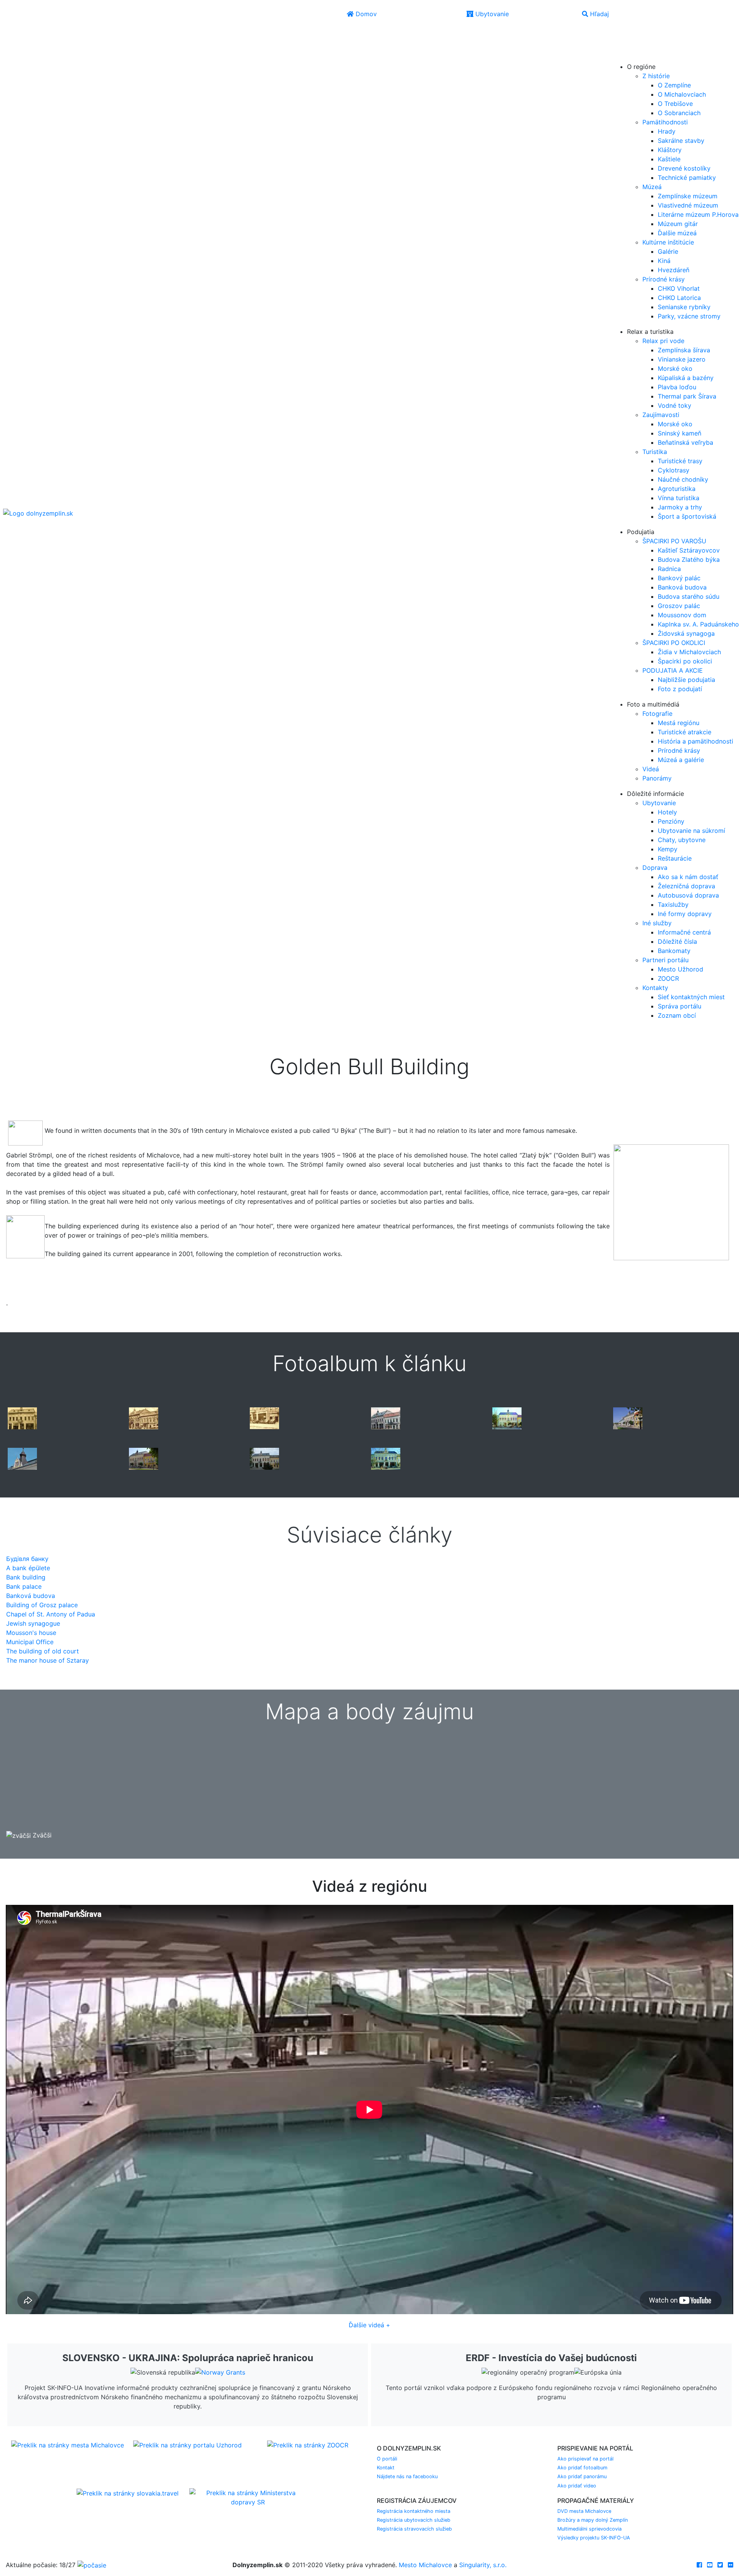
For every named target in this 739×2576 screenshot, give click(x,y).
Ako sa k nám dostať (688, 877)
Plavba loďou (677, 387)
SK (636, 34)
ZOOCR (668, 978)
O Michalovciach (682, 94)
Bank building (26, 1577)
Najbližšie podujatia (686, 680)
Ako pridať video (577, 2486)
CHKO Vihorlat (679, 288)
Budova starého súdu (689, 596)
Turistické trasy (680, 461)
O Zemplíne (674, 85)
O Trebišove (675, 104)
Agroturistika (677, 489)
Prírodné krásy (664, 279)
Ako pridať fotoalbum (582, 2468)
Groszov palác (679, 606)
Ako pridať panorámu (582, 2476)
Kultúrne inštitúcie (668, 242)
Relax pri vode (663, 341)
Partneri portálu (665, 960)
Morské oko (675, 368)
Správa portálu (680, 1006)
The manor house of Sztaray (48, 1660)
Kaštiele (669, 159)
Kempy (668, 849)
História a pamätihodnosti (696, 741)
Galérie (668, 251)
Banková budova (682, 587)
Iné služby (657, 923)
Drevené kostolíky (684, 168)
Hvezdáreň (674, 270)
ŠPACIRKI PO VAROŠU (674, 541)
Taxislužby (673, 904)
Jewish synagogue (33, 1623)
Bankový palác (679, 578)
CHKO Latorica (679, 298)
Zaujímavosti (661, 415)
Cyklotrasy (674, 470)
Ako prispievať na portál (585, 2459)
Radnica (669, 569)
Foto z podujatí (680, 689)
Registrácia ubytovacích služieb (414, 2520)
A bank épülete (28, 1568)
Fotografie (657, 714)
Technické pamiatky (687, 178)
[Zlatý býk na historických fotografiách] (22, 1418)
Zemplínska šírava (684, 350)
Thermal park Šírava (687, 396)
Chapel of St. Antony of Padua (51, 1614)
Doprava (655, 868)
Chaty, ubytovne (682, 840)
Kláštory (670, 150)
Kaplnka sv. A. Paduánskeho (698, 624)
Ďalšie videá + (369, 2325)
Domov (365, 14)
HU (637, 56)
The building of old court (43, 1651)
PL (635, 45)
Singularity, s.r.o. (483, 2565)
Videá (651, 769)
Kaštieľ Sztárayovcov (689, 550)
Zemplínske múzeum (688, 196)
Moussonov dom (682, 615)
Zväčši (41, 1835)
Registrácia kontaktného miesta (414, 2511)
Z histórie (656, 76)
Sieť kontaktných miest (691, 997)
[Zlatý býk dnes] (507, 1418)
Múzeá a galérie (681, 760)
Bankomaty (674, 951)
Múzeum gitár (678, 224)
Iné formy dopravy (685, 914)
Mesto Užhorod (680, 969)
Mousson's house (31, 1633)
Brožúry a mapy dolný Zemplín (593, 2520)
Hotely (667, 812)
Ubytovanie (491, 14)
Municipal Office (30, 1642)
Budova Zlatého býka (689, 559)
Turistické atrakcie (685, 732)
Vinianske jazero (682, 359)
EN (620, 45)
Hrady (667, 131)
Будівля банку (27, 1559)
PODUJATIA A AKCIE (673, 670)
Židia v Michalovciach (689, 652)
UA (621, 56)
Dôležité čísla (677, 941)
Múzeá (652, 187)
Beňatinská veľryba (685, 442)
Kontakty (655, 988)
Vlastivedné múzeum (688, 205)
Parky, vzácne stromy (689, 316)
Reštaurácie (675, 858)
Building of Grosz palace (42, 1605)
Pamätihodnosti (665, 122)
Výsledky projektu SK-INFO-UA (594, 2538)
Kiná (664, 261)
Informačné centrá (684, 932)
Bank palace (24, 1586)
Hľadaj (599, 14)
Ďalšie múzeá (677, 233)
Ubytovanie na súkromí (691, 831)
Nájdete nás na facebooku (407, 2476)
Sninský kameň (680, 433)
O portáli (387, 2459)
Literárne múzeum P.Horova (698, 214)
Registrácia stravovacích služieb (414, 2529)
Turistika (655, 452)
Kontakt (386, 2468)
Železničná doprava (686, 886)
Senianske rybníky (684, 307)
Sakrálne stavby (681, 141)
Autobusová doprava (688, 895)
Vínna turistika (679, 498)
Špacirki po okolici (685, 661)
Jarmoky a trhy (680, 507)
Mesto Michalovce (425, 2565)
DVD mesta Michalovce (584, 2511)
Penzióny (671, 821)
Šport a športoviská (687, 516)
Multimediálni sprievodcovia (589, 2529)
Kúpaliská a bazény (686, 378)
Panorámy (657, 778)
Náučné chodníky (683, 479)
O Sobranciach (679, 113)
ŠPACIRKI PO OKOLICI (674, 643)
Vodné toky (675, 405)
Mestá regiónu (679, 723)
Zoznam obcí (677, 1015)
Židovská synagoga (686, 633)
